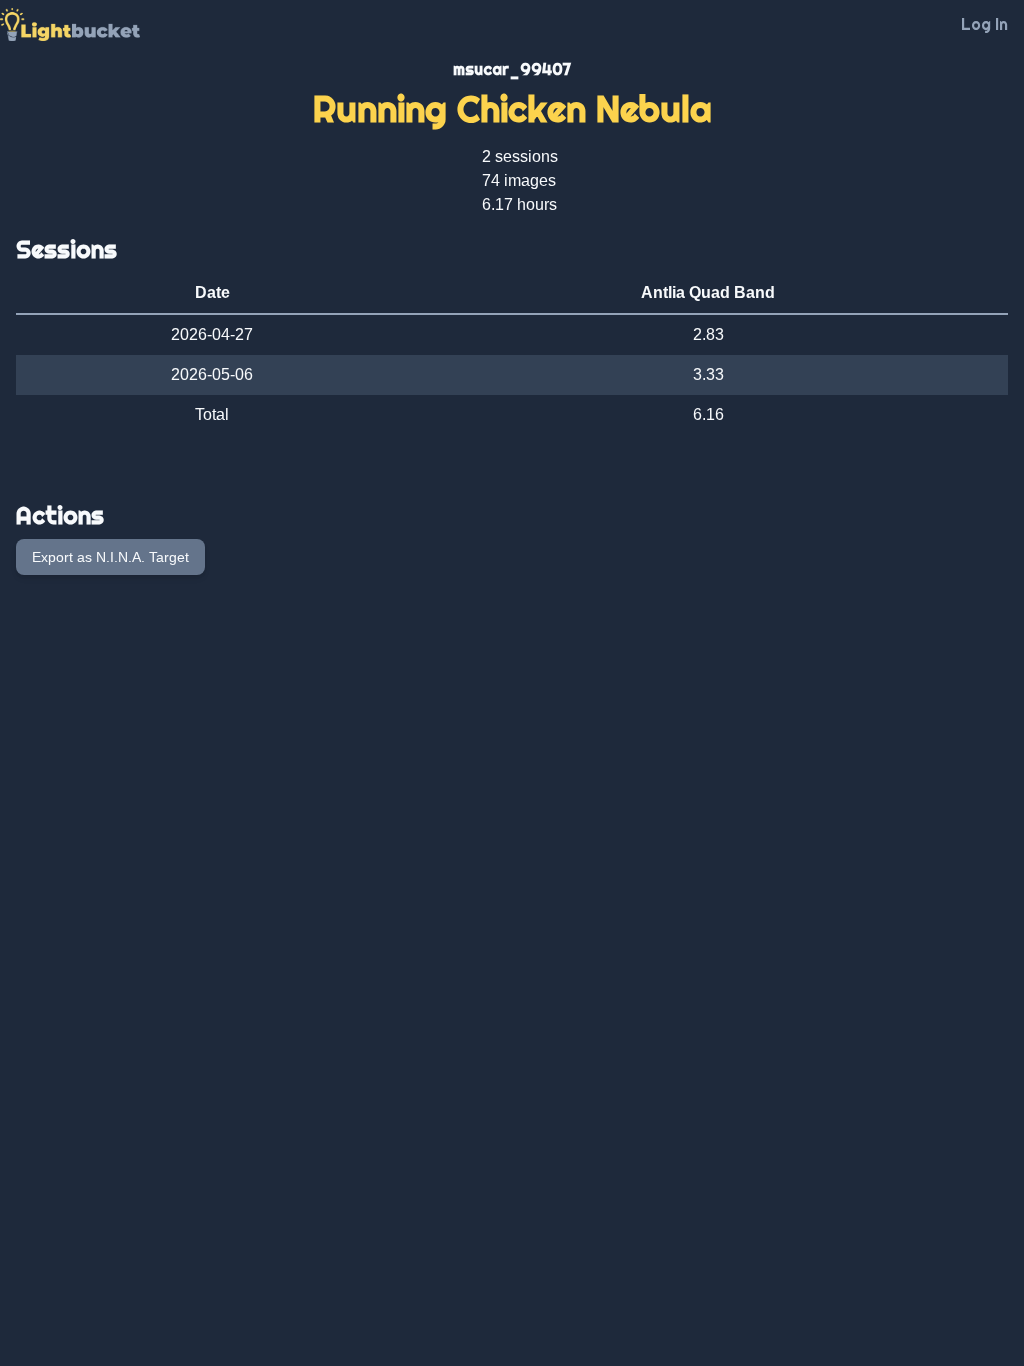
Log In (984, 24)
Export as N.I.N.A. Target (110, 557)
